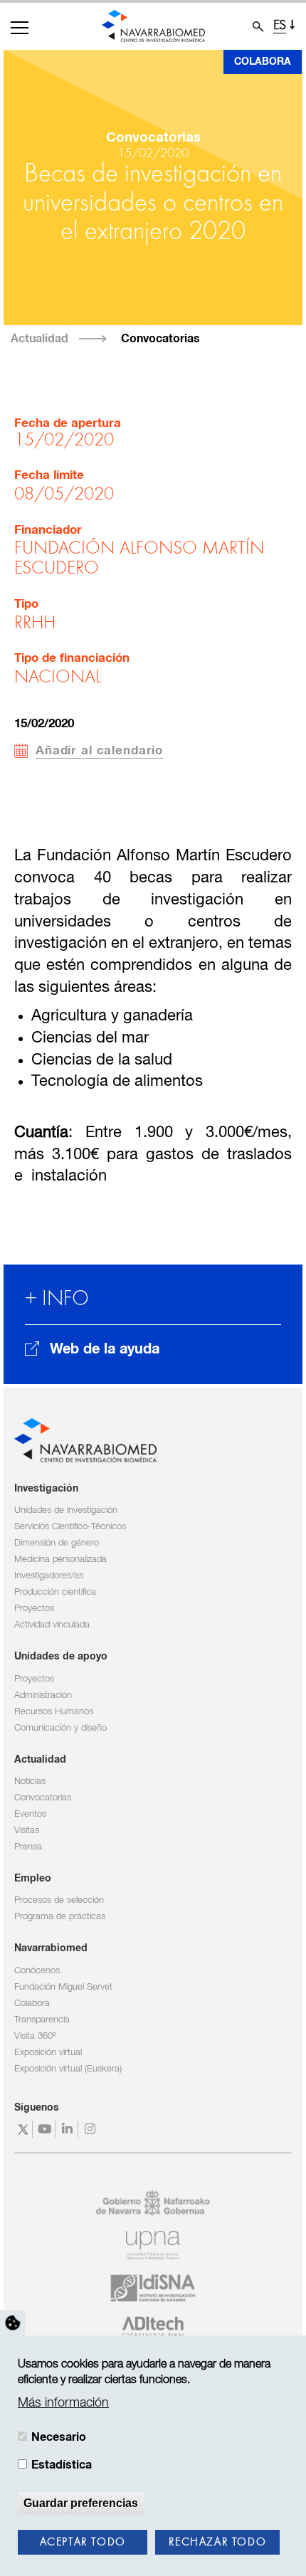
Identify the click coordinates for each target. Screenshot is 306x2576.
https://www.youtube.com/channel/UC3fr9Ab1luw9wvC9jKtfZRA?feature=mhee (46, 2129)
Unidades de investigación (66, 1510)
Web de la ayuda (105, 1349)
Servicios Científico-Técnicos (70, 1527)
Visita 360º (35, 2036)
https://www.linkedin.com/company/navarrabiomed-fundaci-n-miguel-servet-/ (69, 2129)
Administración (43, 1695)
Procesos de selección (59, 1900)
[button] (20, 28)
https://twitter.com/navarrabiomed (23, 2129)
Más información (63, 2403)
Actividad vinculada (52, 1625)
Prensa (28, 1847)
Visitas (27, 1831)
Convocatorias (160, 339)
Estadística (62, 2465)
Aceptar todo (83, 2543)
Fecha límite (49, 476)
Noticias (30, 1781)
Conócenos (37, 1971)
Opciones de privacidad (13, 2323)
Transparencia (42, 2020)
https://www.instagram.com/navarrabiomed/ (91, 2129)
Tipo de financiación (72, 659)
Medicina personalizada (60, 1559)
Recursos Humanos (54, 1712)
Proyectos (34, 1609)
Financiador (48, 530)
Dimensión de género (57, 1543)
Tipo (26, 605)
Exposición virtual (48, 2053)
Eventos (30, 1814)
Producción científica (55, 1592)
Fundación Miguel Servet (63, 1987)
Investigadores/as (49, 1576)
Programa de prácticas (60, 1917)
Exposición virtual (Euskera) (68, 2069)
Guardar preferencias (81, 2503)
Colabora (263, 62)
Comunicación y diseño (60, 1728)
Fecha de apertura (68, 424)
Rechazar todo (217, 2543)
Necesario (59, 2437)
